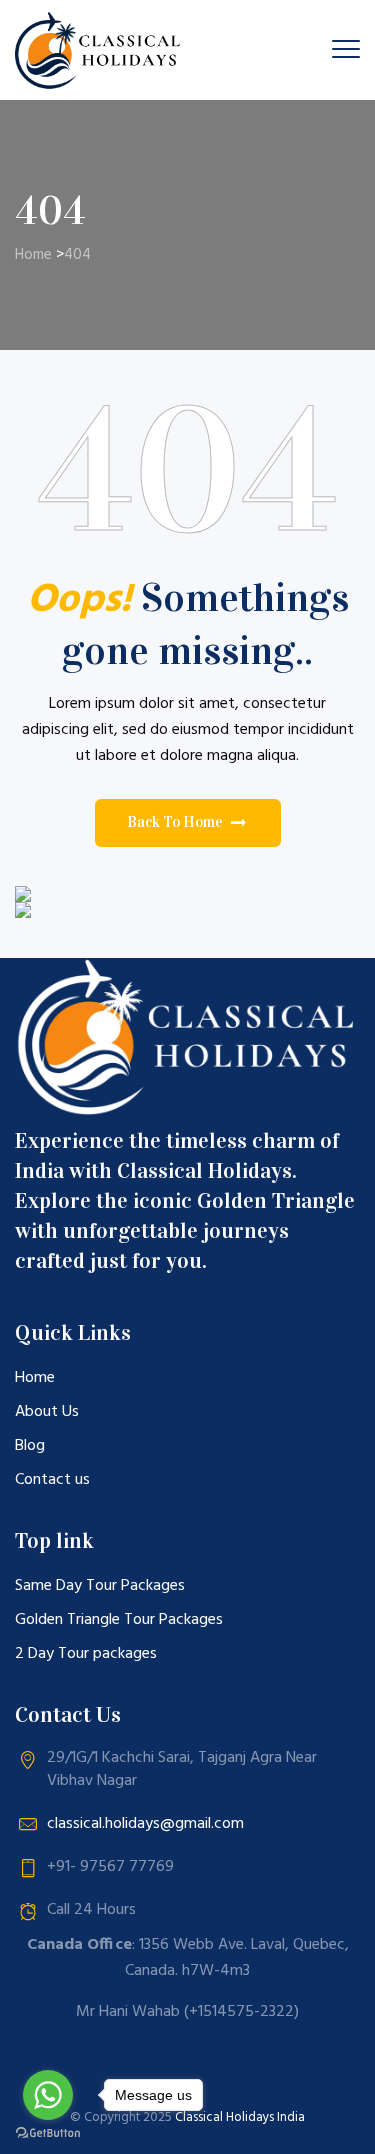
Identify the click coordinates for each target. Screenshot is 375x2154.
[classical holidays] (101, 50)
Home (33, 255)
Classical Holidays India (240, 2117)
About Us (47, 1412)
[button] (188, 823)
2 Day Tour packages (86, 1654)
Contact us (52, 1480)
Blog (30, 1446)
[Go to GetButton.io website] (48, 2133)
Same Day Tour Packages (100, 1586)
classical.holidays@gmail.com (145, 1824)
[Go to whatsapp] (48, 2095)
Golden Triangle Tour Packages (119, 1620)
